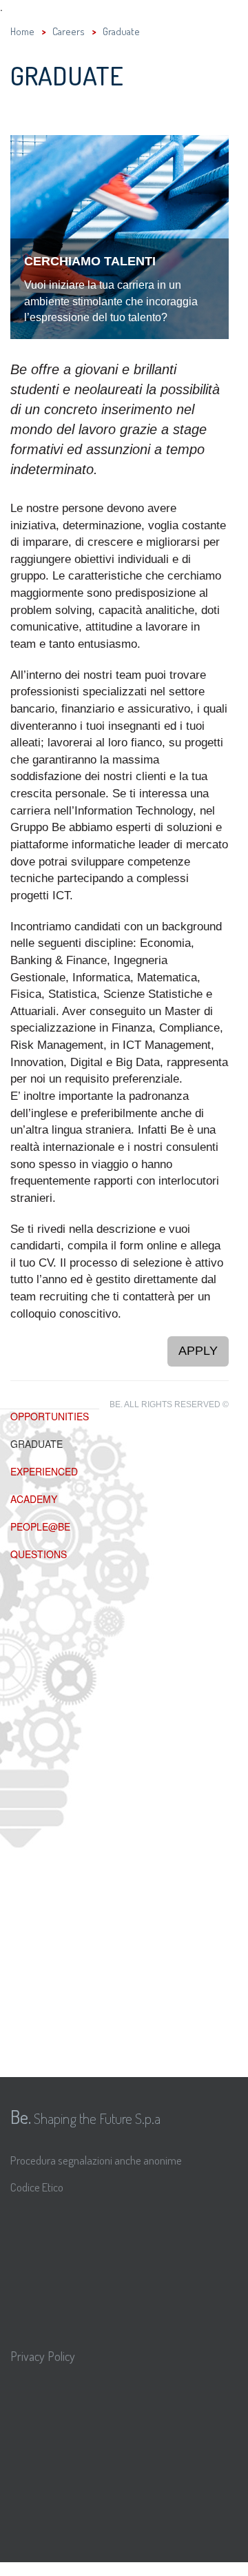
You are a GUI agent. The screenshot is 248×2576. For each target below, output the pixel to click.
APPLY (198, 1351)
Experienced (44, 1471)
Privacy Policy (43, 2356)
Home (22, 31)
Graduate (37, 1444)
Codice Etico (37, 2187)
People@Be (40, 1526)
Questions (39, 1554)
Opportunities (50, 1416)
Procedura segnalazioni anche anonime (96, 2160)
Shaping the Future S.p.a (85, 2116)
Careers (69, 31)
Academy (34, 1499)
